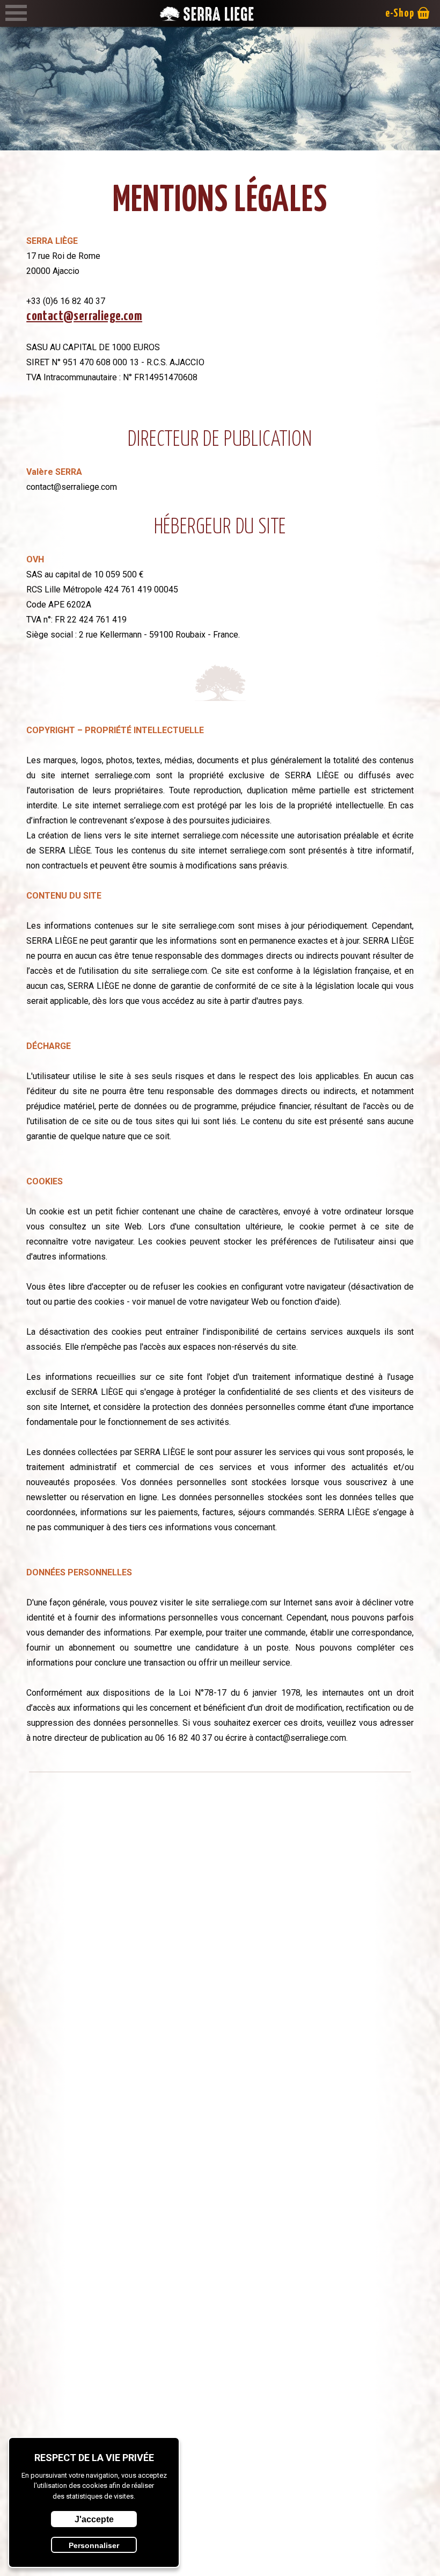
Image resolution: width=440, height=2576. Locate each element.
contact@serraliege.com (84, 316)
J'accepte (94, 2519)
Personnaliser (94, 2545)
